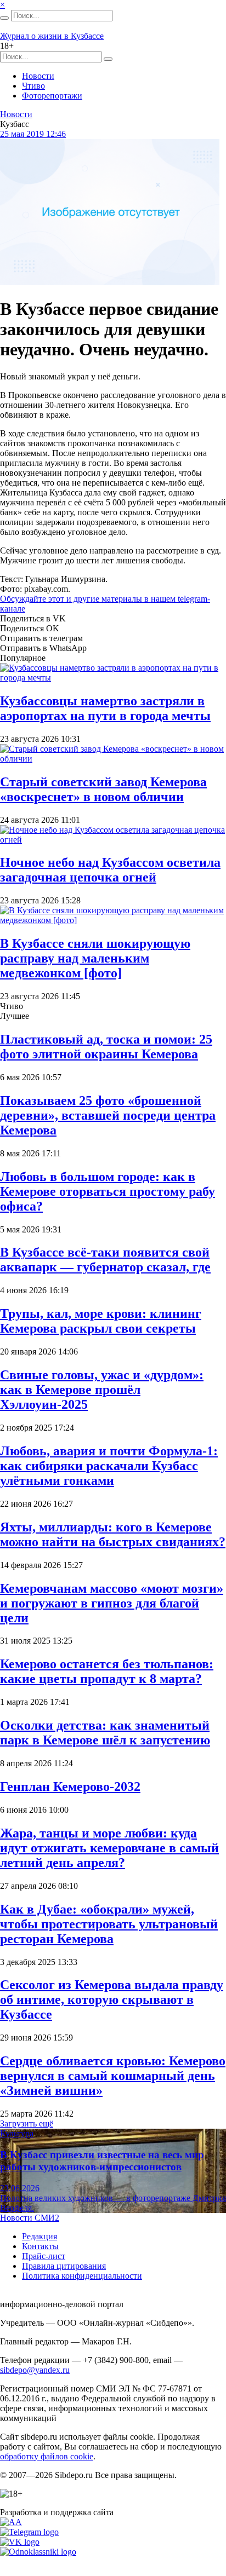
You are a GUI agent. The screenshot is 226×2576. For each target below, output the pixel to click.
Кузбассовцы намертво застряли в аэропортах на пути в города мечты (105, 708)
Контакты (40, 2246)
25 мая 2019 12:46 (33, 134)
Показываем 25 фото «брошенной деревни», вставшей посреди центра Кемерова (108, 1115)
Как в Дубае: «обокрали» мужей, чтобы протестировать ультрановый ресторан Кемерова (109, 1924)
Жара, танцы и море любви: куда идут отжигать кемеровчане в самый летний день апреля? (109, 1848)
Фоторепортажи (52, 96)
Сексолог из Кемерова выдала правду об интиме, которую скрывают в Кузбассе (112, 1999)
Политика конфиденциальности (82, 2276)
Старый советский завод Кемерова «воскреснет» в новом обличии (103, 789)
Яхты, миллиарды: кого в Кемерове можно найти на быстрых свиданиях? (113, 1534)
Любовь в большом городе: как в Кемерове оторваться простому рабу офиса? (108, 1191)
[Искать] (4, 18)
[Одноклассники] (38, 2552)
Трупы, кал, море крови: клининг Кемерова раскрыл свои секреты (101, 1321)
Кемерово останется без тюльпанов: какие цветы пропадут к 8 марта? (107, 1671)
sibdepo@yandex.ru (35, 2370)
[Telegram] (29, 2532)
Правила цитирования (64, 2266)
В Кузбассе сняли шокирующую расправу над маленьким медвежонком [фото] (95, 958)
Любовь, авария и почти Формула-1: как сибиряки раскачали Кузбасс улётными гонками (109, 1466)
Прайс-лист (44, 2256)
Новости (38, 76)
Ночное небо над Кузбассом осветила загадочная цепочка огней (110, 870)
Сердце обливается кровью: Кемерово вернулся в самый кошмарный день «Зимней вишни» (113, 2076)
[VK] (20, 2542)
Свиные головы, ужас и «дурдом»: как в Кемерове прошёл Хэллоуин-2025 (102, 1390)
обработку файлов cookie (47, 2456)
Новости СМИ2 (30, 2218)
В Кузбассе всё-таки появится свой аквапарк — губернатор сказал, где (105, 1260)
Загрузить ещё (27, 2123)
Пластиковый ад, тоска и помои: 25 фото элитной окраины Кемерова (106, 1047)
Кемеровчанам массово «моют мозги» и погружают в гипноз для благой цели (112, 1603)
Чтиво (33, 86)
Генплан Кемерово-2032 (70, 1787)
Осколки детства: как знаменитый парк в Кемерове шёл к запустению (105, 1733)
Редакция (39, 2236)
